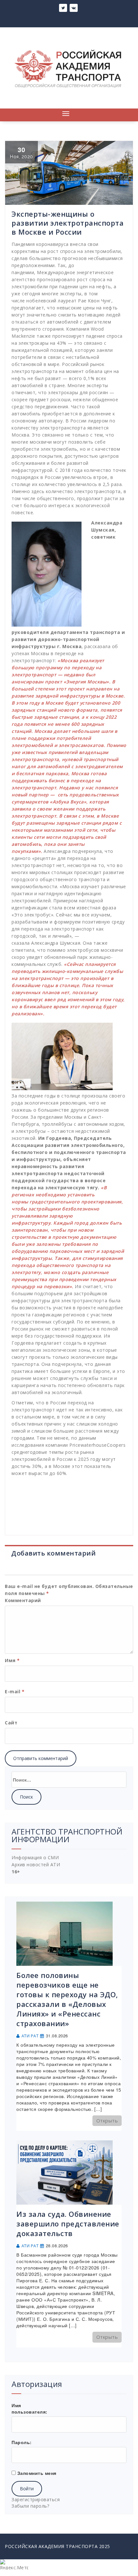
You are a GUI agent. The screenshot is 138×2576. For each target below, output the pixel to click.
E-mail (15, 1691)
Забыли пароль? (30, 2506)
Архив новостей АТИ (36, 1865)
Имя (12, 1660)
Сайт (11, 1723)
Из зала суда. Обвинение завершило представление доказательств (68, 2224)
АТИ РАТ (30, 2036)
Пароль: (22, 2442)
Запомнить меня (37, 2473)
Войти (27, 2489)
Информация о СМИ (35, 1857)
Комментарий (23, 1600)
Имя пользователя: (30, 2408)
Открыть (107, 2121)
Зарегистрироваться (36, 2499)
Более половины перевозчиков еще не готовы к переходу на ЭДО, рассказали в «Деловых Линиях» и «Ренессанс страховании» (67, 1999)
